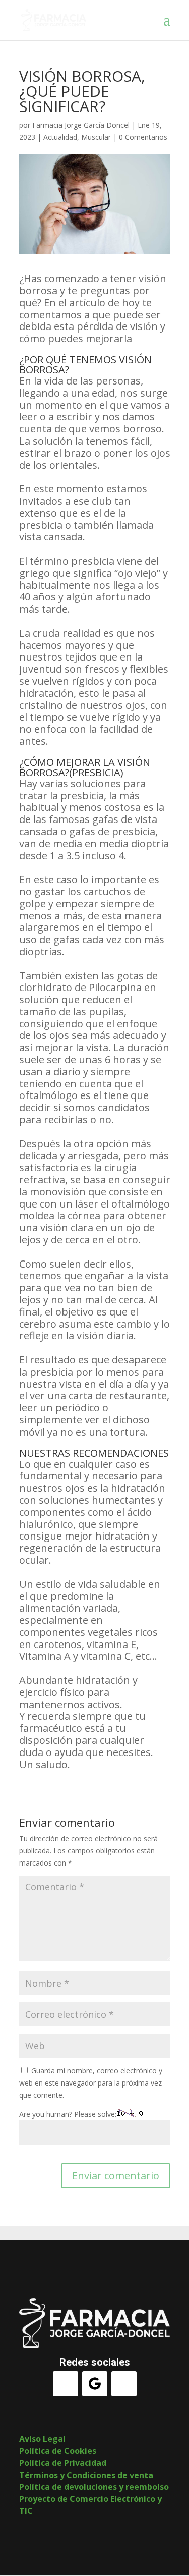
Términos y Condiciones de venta (86, 2475)
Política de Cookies (58, 2451)
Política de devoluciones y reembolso (94, 2487)
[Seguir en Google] (95, 2384)
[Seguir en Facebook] (66, 2384)
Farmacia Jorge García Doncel (81, 125)
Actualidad (60, 137)
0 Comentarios (143, 137)
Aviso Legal (42, 2439)
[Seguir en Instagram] (124, 2384)
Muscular (96, 137)
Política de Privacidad (63, 2463)
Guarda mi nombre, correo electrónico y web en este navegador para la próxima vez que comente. (91, 2083)
